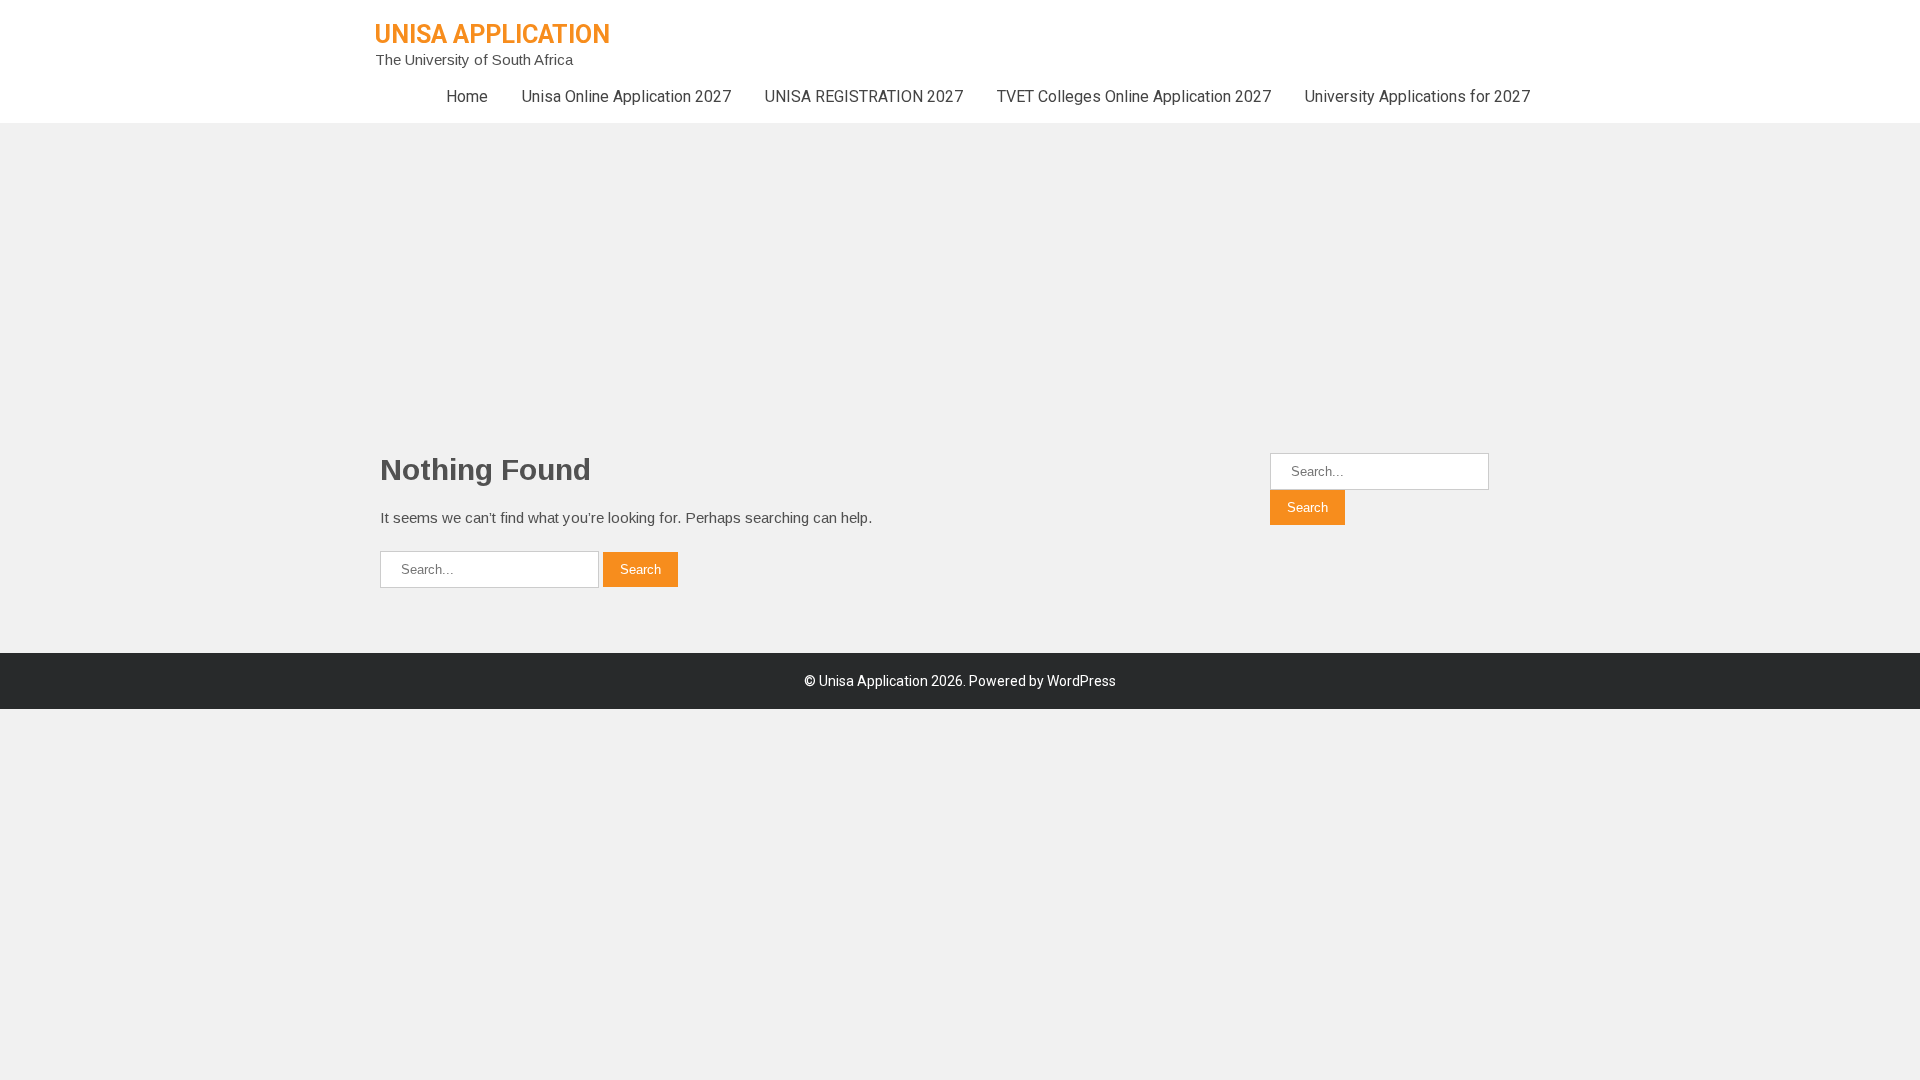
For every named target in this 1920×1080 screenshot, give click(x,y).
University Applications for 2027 (1417, 96)
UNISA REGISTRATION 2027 (864, 96)
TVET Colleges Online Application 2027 (1134, 96)
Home (467, 96)
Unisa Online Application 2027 (626, 96)
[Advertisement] (600, 263)
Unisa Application (492, 34)
